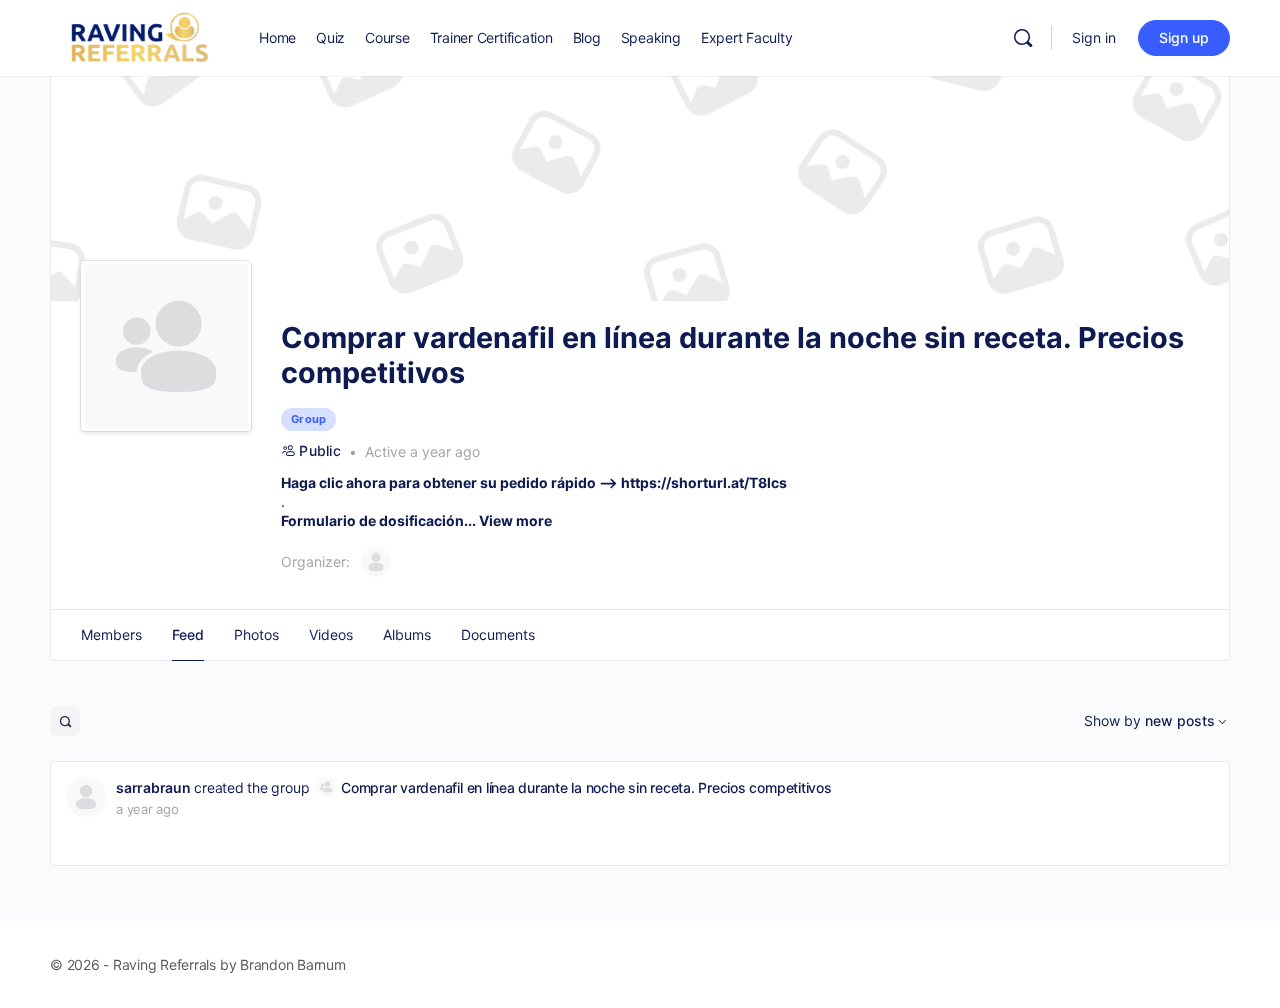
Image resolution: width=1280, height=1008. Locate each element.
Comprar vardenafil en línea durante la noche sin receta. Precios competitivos (586, 787)
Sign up (1184, 37)
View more (515, 520)
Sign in (1094, 37)
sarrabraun (153, 787)
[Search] (1023, 38)
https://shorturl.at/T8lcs (704, 482)
